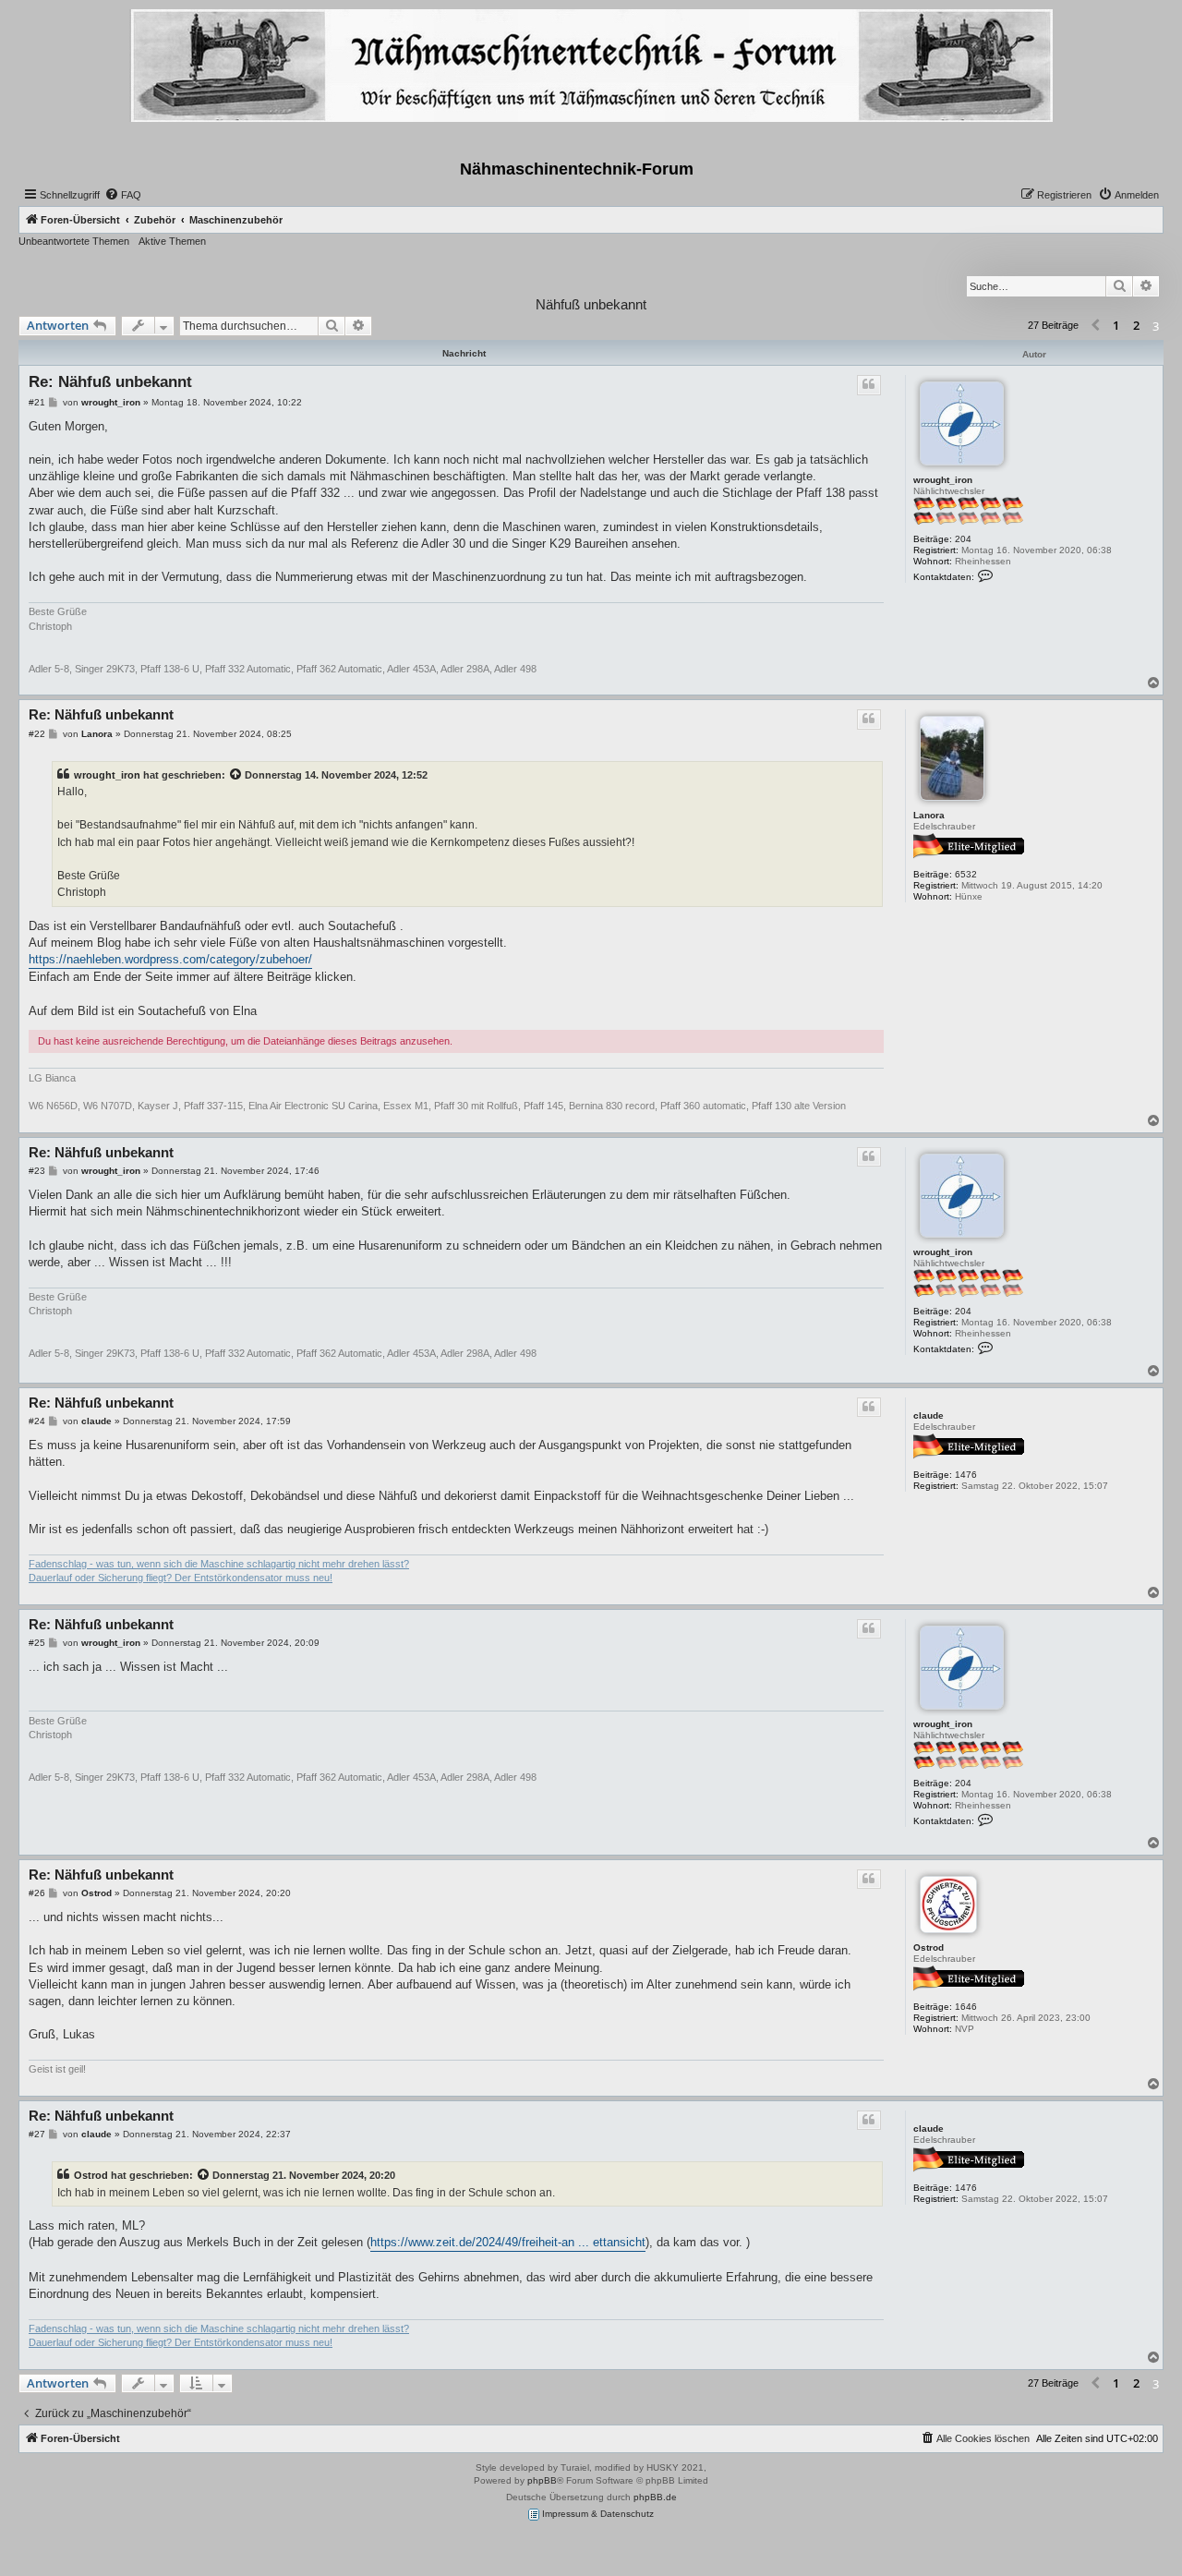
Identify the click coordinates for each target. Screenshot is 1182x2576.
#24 (37, 1421)
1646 (966, 2007)
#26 (37, 1893)
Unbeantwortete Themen (74, 241)
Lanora (929, 815)
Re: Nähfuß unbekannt (110, 382)
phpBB (542, 2480)
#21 (37, 402)
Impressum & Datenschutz (597, 2514)
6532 (966, 874)
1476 (966, 1475)
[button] (1095, 326)
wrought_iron (943, 480)
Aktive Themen (172, 241)
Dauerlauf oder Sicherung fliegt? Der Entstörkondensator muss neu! (181, 1578)
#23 (37, 1171)
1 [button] (1116, 325)
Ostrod (929, 1947)
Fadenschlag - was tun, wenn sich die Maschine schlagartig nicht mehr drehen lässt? (219, 1564)
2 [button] (1136, 325)
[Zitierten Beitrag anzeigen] (236, 775)
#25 (37, 1643)
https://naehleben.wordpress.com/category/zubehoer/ (170, 959)
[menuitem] (123, 195)
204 (963, 539)
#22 (37, 734)
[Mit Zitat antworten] (869, 385)
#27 (37, 2134)
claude (929, 1415)
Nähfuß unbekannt (591, 304)
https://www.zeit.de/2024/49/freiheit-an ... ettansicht (508, 2242)
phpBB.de (655, 2497)
